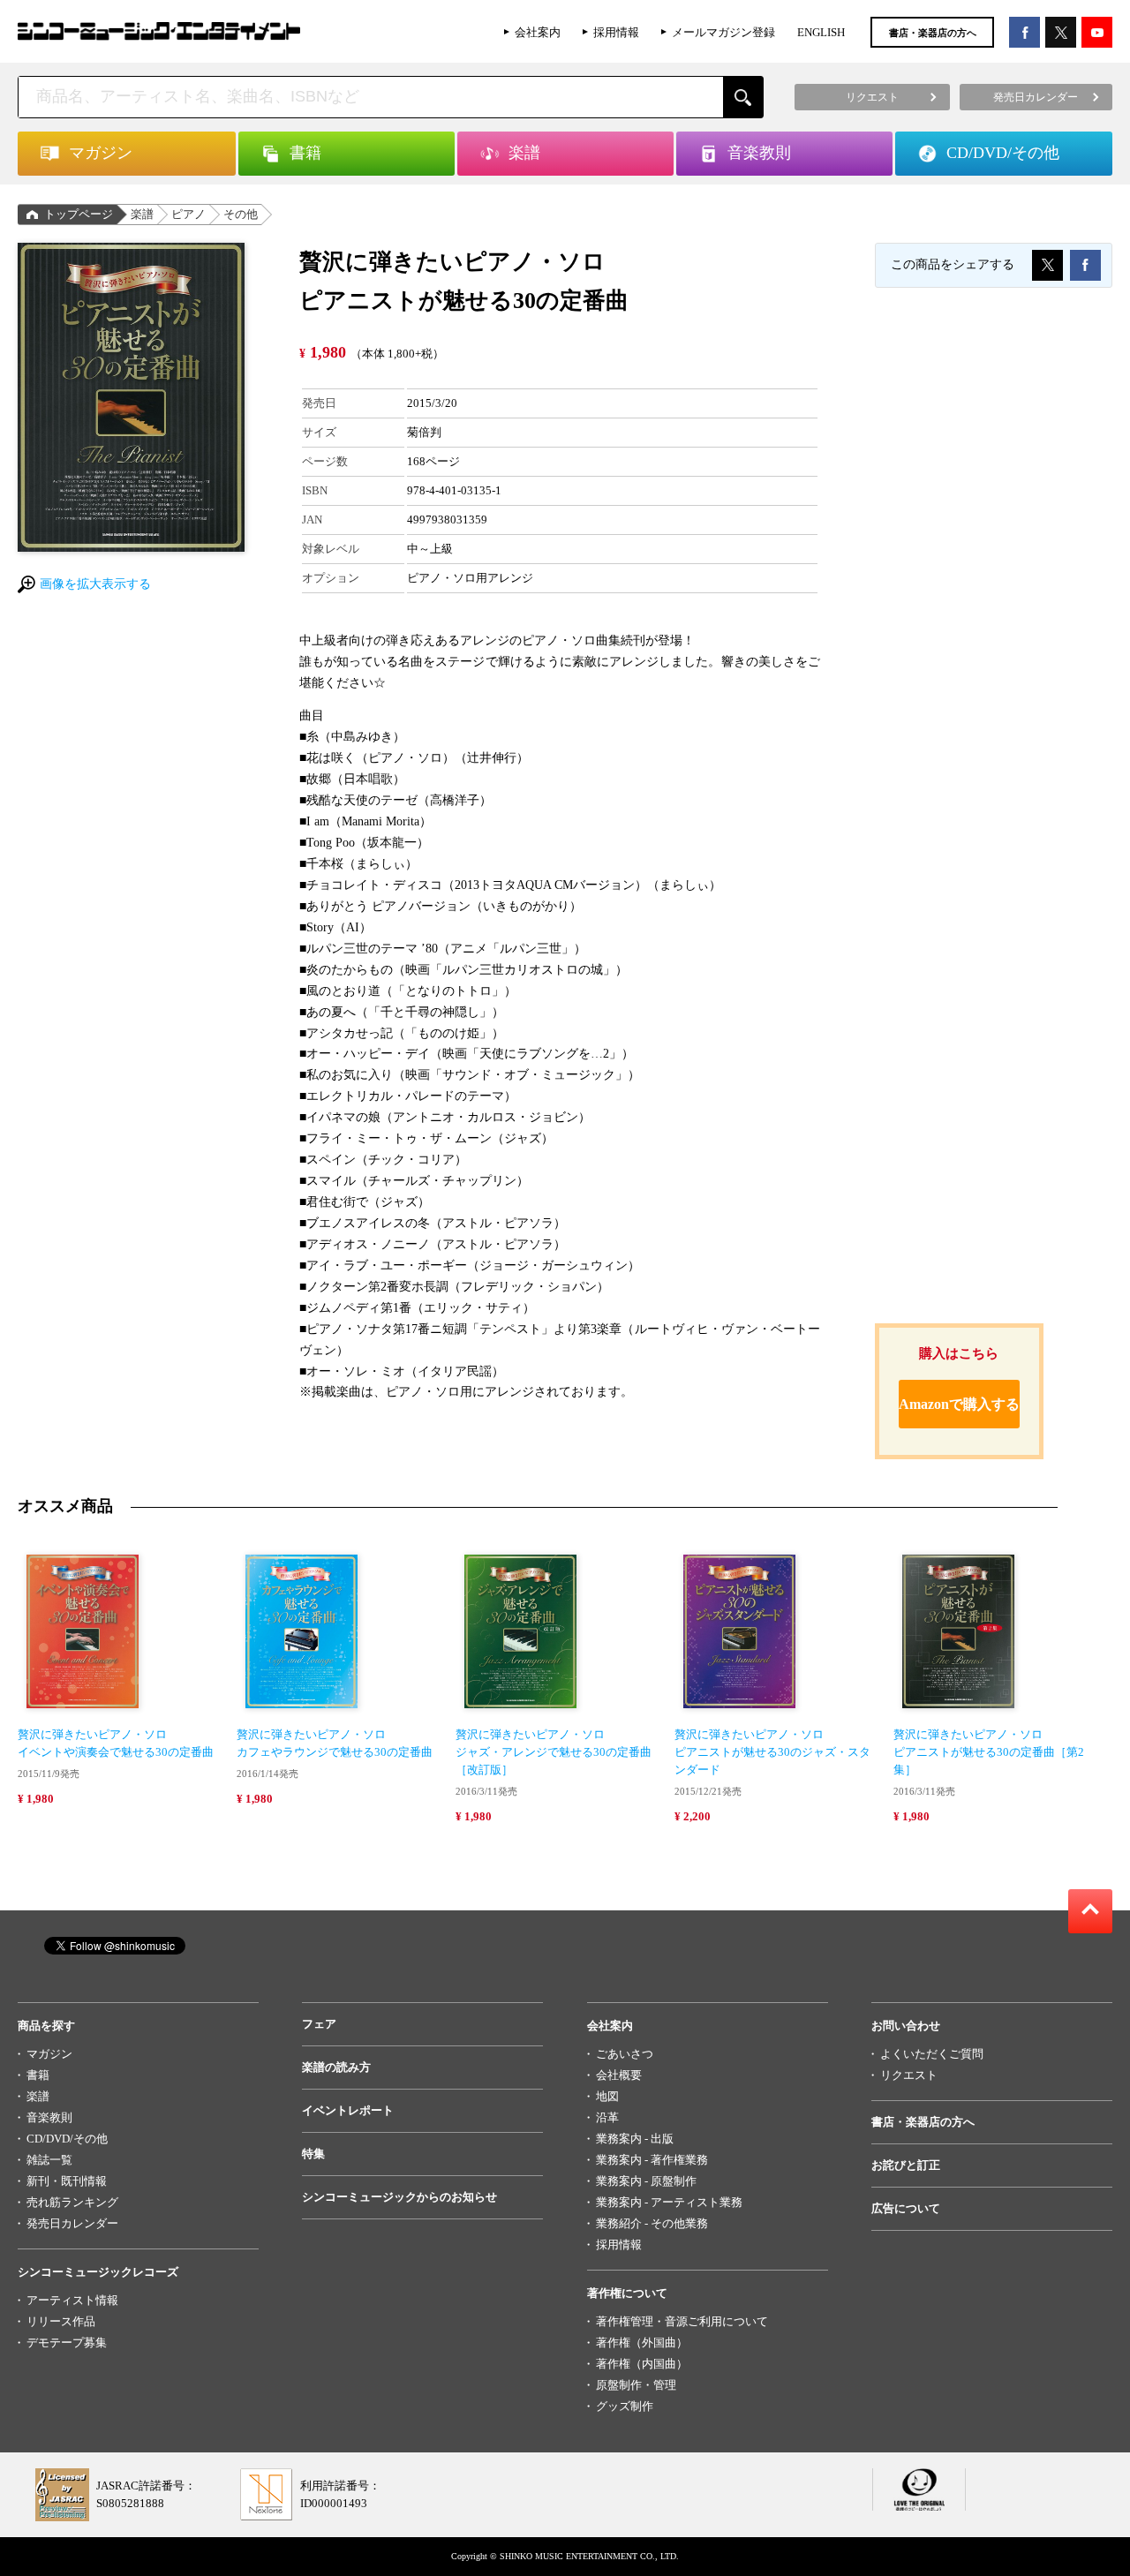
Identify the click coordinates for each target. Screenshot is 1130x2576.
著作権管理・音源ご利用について (682, 2321)
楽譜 (142, 214)
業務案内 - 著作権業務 (652, 2160)
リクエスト (909, 2075)
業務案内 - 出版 (635, 2139)
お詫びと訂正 (906, 2165)
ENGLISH (821, 32)
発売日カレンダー (72, 2223)
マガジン (49, 2054)
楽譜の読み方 (336, 2067)
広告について (906, 2208)
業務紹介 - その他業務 (652, 2223)
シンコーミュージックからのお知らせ (399, 2197)
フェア (319, 2024)
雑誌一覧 (49, 2160)
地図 (607, 2096)
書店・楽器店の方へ (933, 33)
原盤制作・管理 (636, 2385)
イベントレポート (348, 2110)
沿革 (607, 2117)
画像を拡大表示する (95, 584)
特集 (313, 2154)
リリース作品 (61, 2321)
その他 (241, 214)
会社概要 (619, 2075)
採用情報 (616, 32)
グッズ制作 (625, 2406)
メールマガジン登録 (723, 32)
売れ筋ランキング (72, 2202)
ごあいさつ (625, 2054)
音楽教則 (49, 2117)
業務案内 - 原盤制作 (646, 2181)
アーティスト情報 (72, 2300)
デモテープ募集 (67, 2343)
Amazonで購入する (959, 1404)
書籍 (38, 2075)
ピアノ (188, 214)
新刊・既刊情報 (67, 2181)
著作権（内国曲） (642, 2364)
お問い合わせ (906, 2026)
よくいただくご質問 (932, 2054)
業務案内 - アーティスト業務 (669, 2202)
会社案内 (538, 32)
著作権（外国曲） (642, 2343)
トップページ (79, 214)
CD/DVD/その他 (67, 2139)
